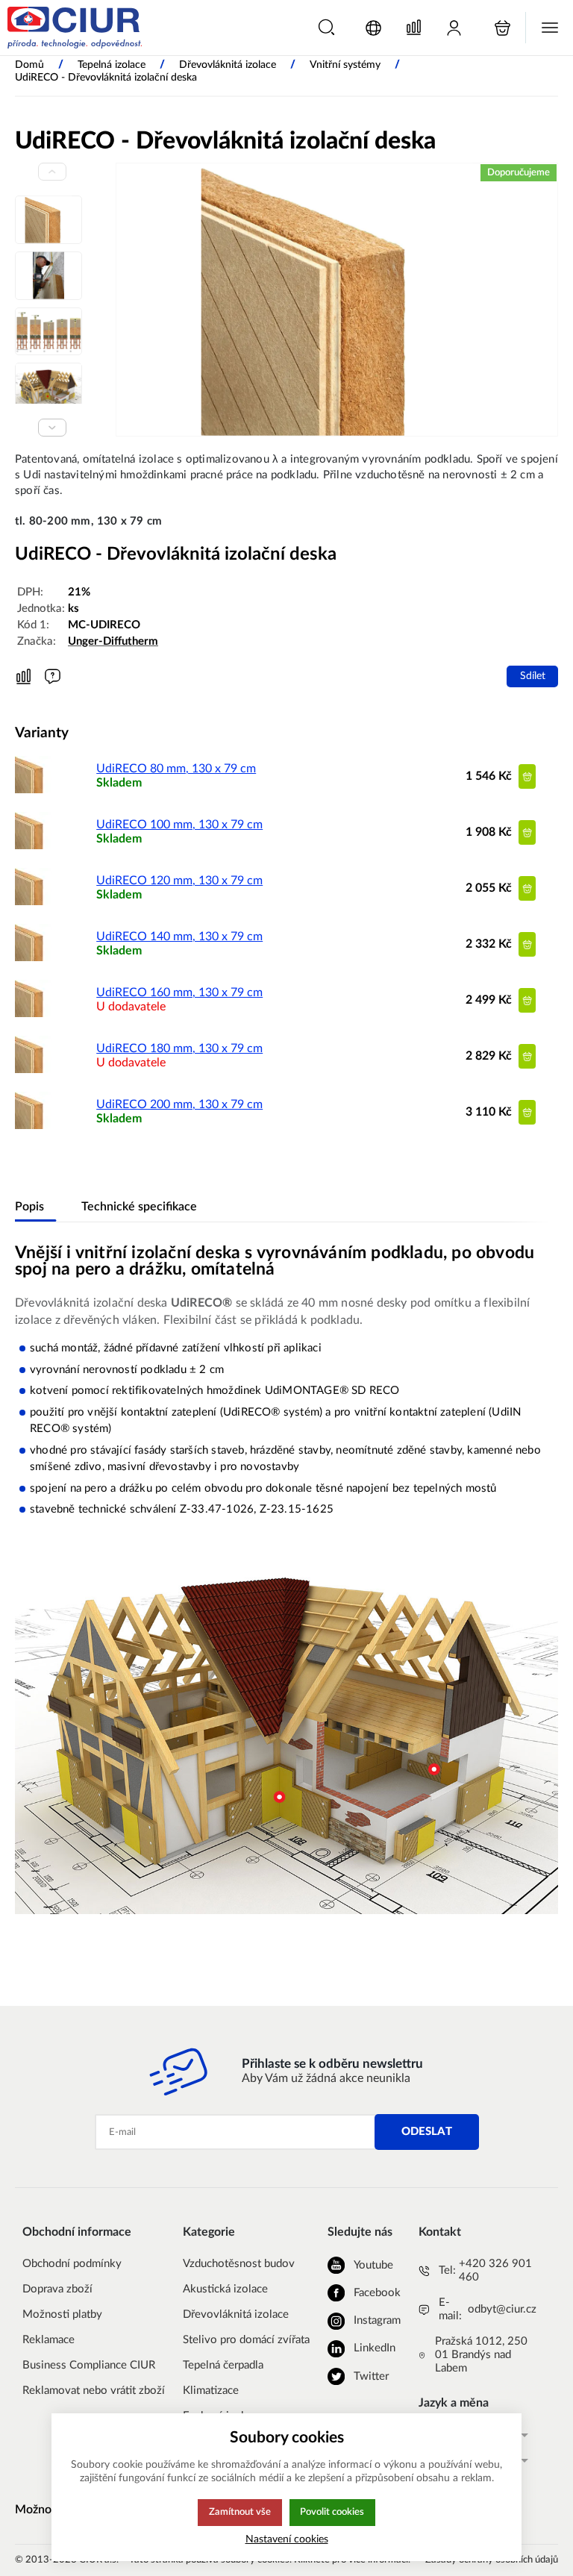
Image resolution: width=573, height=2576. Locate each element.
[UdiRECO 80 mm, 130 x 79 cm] (34, 790)
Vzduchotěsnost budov (239, 2264)
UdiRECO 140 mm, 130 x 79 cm (179, 937)
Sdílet (533, 676)
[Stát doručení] (373, 28)
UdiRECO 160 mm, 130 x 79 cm (179, 992)
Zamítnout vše (240, 2512)
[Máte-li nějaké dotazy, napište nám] (53, 676)
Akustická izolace (225, 2289)
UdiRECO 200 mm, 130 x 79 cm (179, 1104)
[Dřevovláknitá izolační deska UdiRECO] (337, 300)
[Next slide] (52, 428)
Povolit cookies (332, 2512)
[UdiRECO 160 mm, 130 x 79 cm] (34, 1013)
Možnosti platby (62, 2314)
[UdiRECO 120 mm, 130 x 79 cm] (34, 901)
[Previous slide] (52, 172)
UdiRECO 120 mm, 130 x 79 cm (179, 881)
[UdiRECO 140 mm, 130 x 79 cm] (34, 957)
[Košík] (502, 28)
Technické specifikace (139, 1207)
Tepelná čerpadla (223, 2365)
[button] (326, 27)
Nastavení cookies (287, 2539)
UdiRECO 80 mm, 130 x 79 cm (176, 769)
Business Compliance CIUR (89, 2365)
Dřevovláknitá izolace (236, 2314)
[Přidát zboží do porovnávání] (24, 677)
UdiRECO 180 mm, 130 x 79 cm (179, 1048)
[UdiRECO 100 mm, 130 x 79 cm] (34, 845)
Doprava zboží (57, 2289)
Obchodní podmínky (72, 2264)
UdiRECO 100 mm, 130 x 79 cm (179, 825)
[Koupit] (527, 776)
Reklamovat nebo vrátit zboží (94, 2391)
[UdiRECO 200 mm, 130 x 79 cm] (34, 1125)
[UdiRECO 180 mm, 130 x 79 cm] (34, 1069)
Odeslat (427, 2132)
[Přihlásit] (454, 28)
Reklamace (48, 2340)
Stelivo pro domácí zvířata (246, 2340)
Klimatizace (211, 2391)
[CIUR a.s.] (75, 28)
